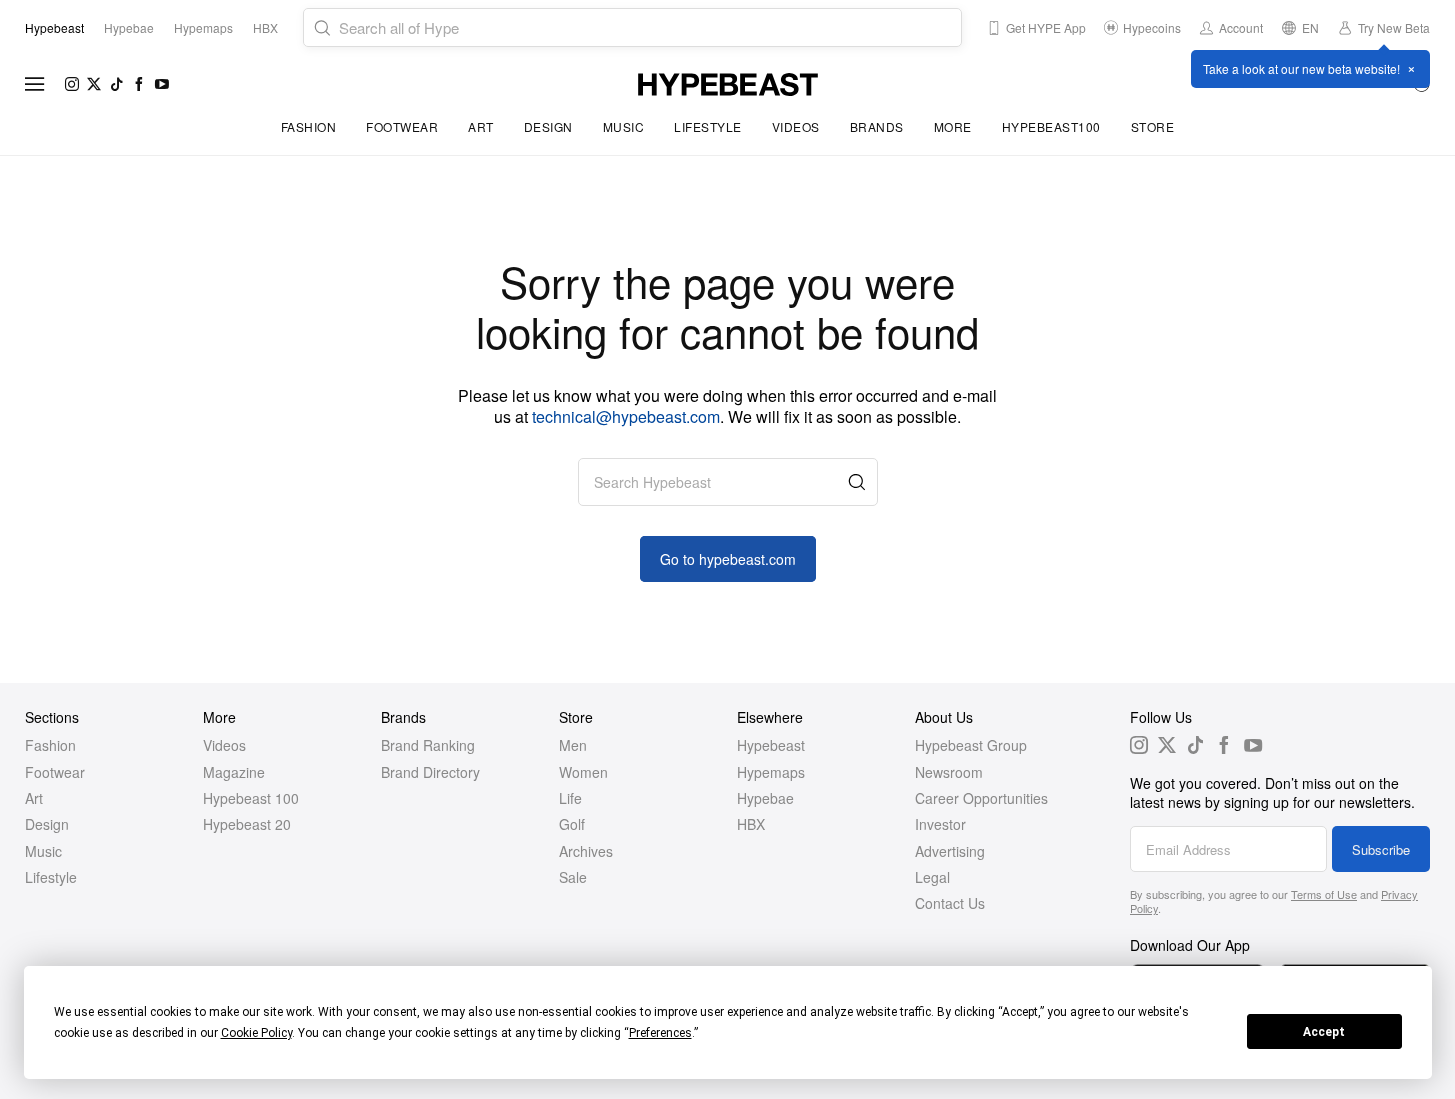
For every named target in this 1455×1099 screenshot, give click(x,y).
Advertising (950, 851)
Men (573, 745)
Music (624, 126)
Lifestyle (708, 126)
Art (481, 126)
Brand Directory (430, 772)
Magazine (234, 772)
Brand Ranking (428, 745)
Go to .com (728, 559)
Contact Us (950, 903)
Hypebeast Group (971, 745)
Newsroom (949, 772)
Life (570, 798)
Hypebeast (771, 745)
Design (548, 126)
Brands (877, 126)
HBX (751, 824)
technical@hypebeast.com (626, 416)
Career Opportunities (981, 798)
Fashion (309, 126)
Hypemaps (771, 772)
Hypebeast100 (1051, 126)
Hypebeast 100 (251, 798)
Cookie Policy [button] (256, 1033)
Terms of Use (1324, 894)
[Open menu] (35, 84)
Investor (940, 824)
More (953, 126)
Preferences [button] (660, 1033)
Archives (586, 851)
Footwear (402, 126)
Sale (573, 877)
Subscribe (1381, 849)
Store (1153, 126)
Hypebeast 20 (247, 824)
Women (583, 772)
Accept (1324, 1032)
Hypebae (765, 798)
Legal (932, 877)
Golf (572, 824)
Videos (796, 126)
